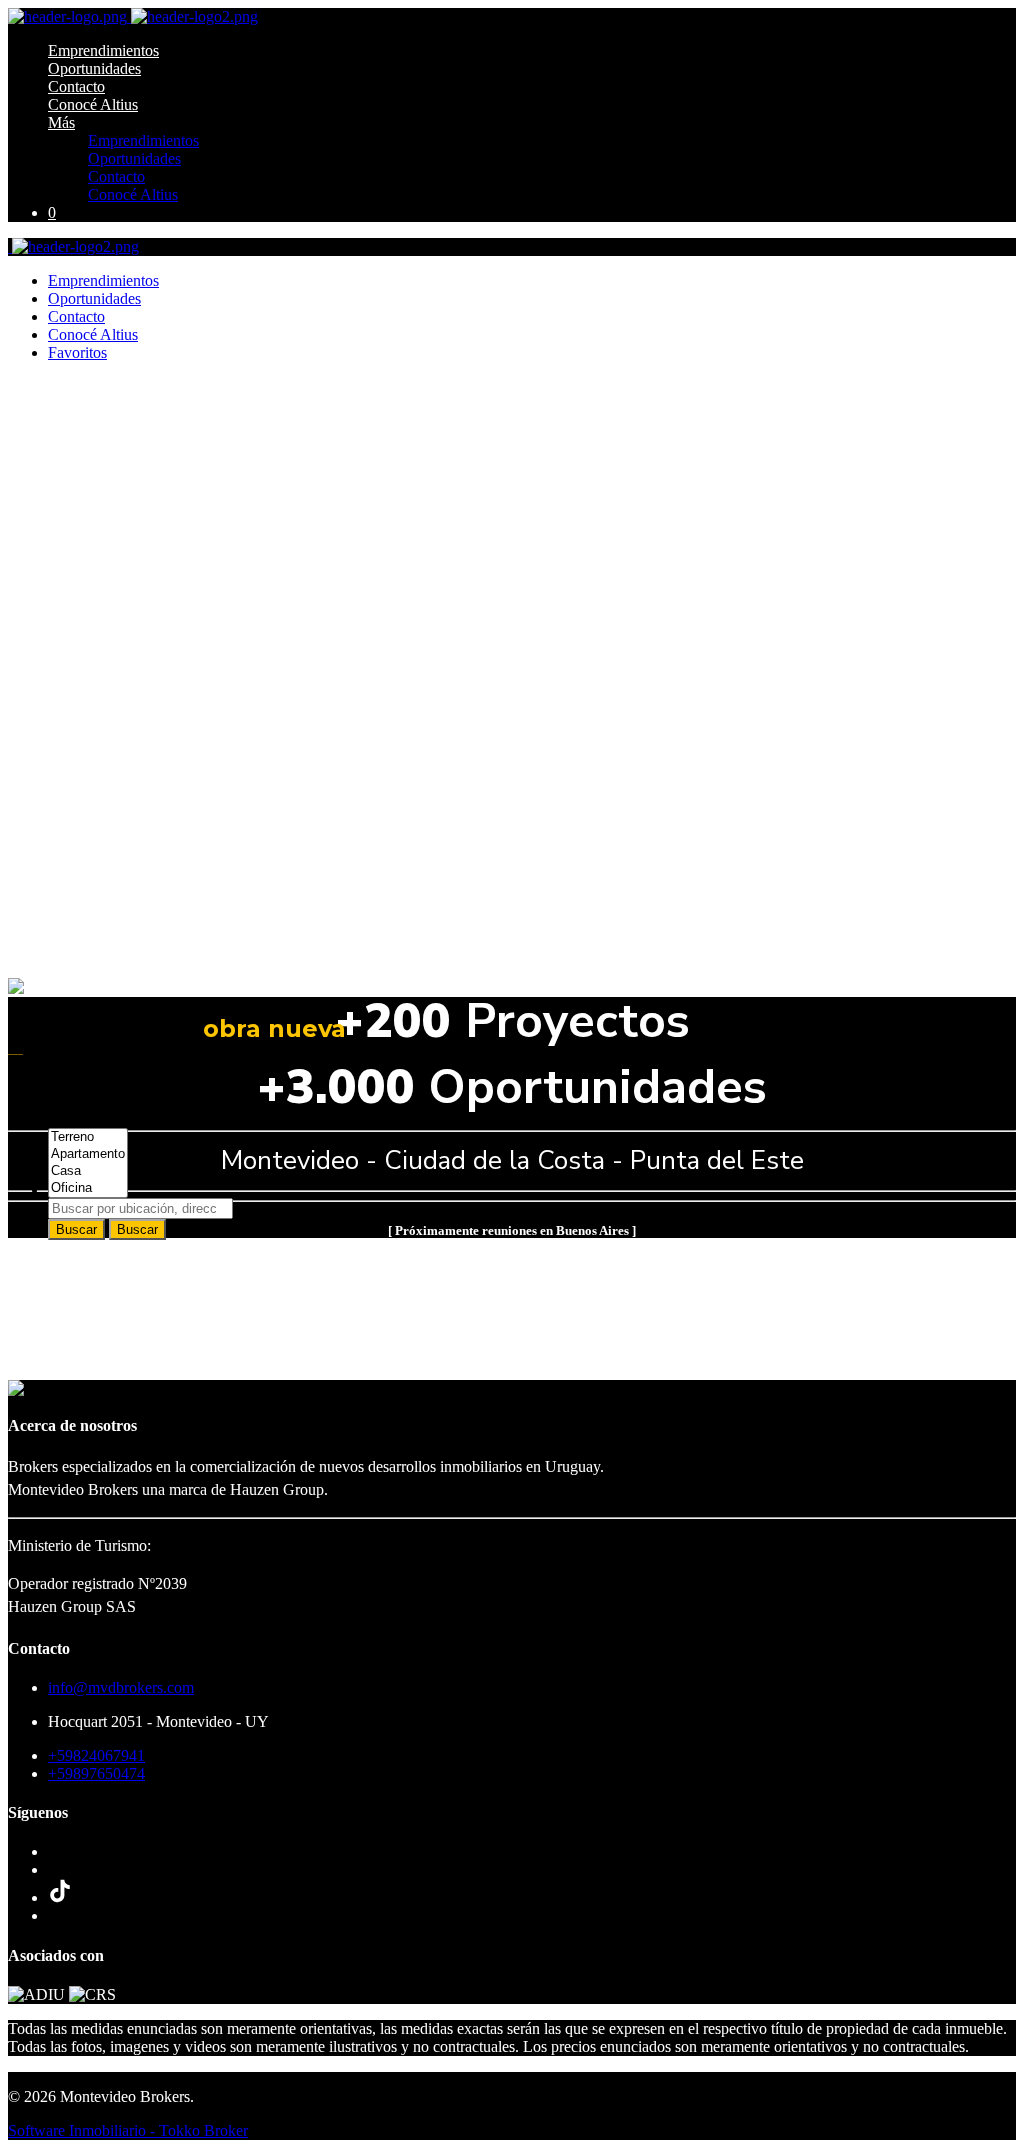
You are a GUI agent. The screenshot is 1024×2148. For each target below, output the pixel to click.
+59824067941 (96, 1755)
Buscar (76, 1229)
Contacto (76, 86)
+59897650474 (96, 1773)
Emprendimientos (103, 50)
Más (61, 122)
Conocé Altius (93, 104)
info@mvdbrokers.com (121, 1687)
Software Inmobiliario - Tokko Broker (128, 2130)
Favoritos (77, 352)
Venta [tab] (66, 1102)
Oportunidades (94, 68)
